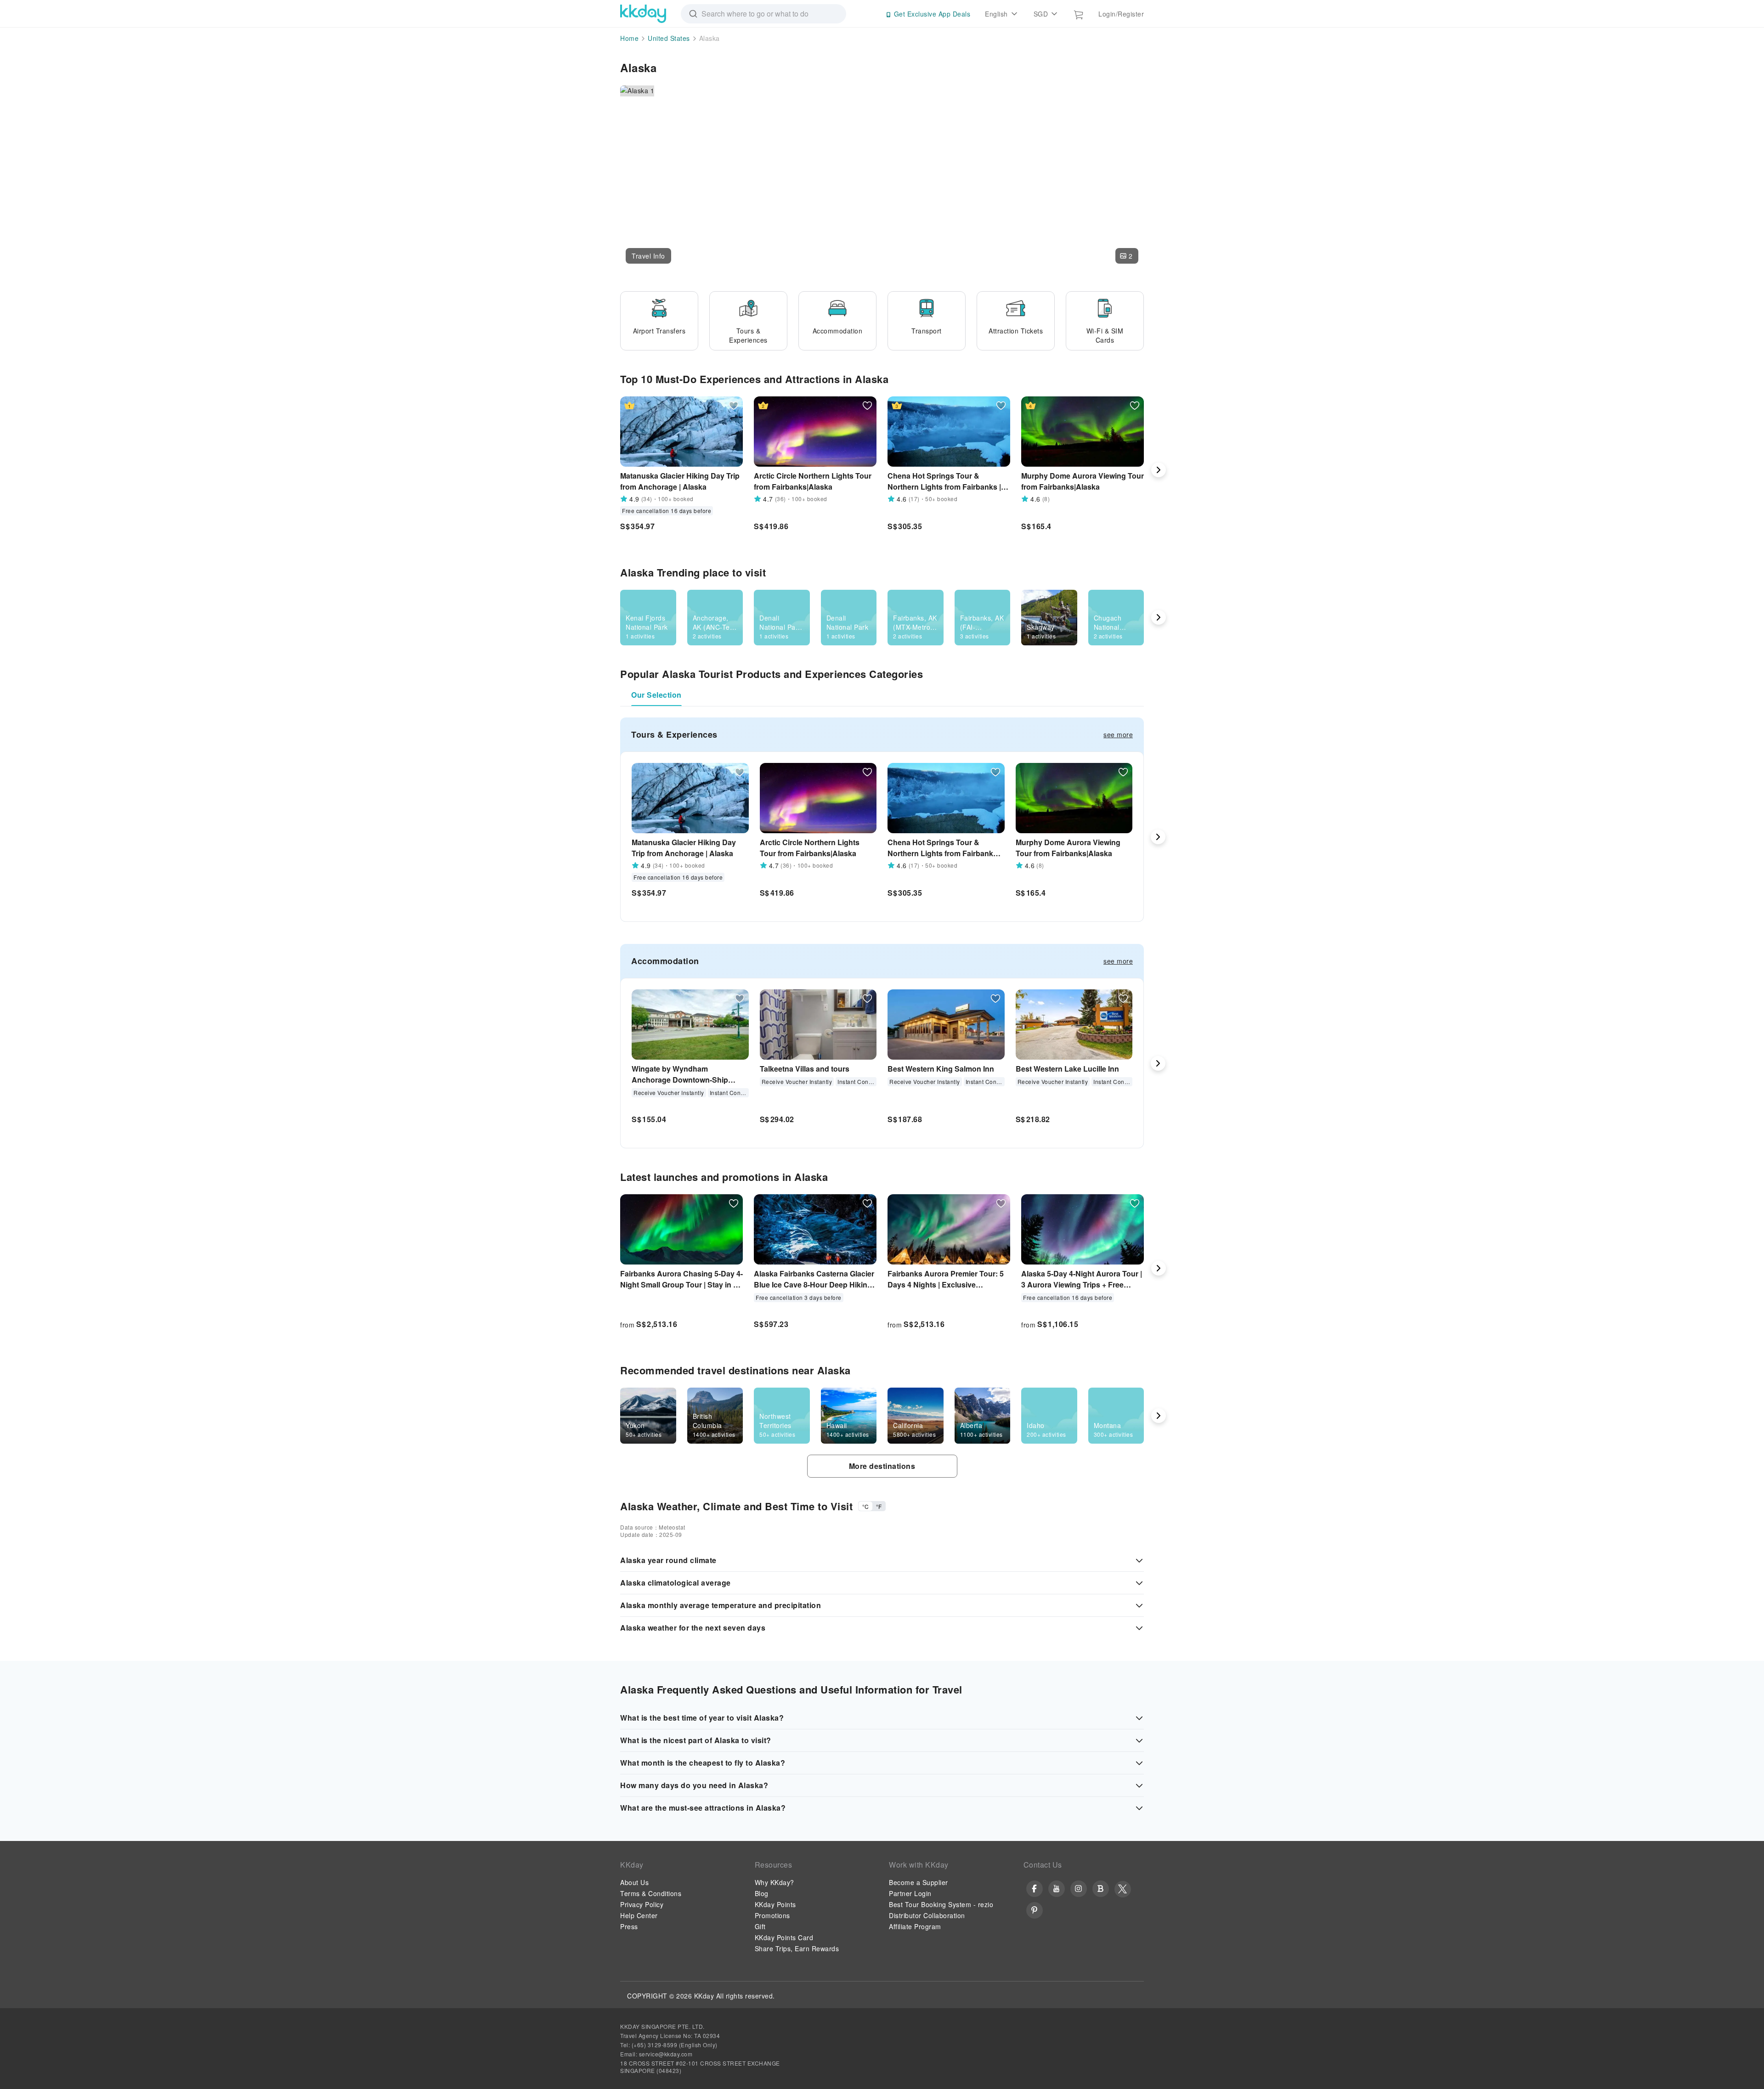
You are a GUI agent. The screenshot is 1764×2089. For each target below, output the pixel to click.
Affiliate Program (915, 1926)
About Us (634, 1882)
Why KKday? (775, 1882)
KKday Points (775, 1904)
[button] (648, 256)
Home (629, 38)
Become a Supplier (919, 1882)
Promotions (772, 1915)
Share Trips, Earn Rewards (797, 1948)
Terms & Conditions (651, 1893)
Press (629, 1926)
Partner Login (910, 1893)
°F (879, 1506)
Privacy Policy (642, 1904)
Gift (760, 1926)
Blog (762, 1893)
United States (669, 38)
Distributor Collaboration (927, 1915)
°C (865, 1506)
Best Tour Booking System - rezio (941, 1904)
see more (1118, 734)
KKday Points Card (784, 1937)
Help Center (639, 1915)
